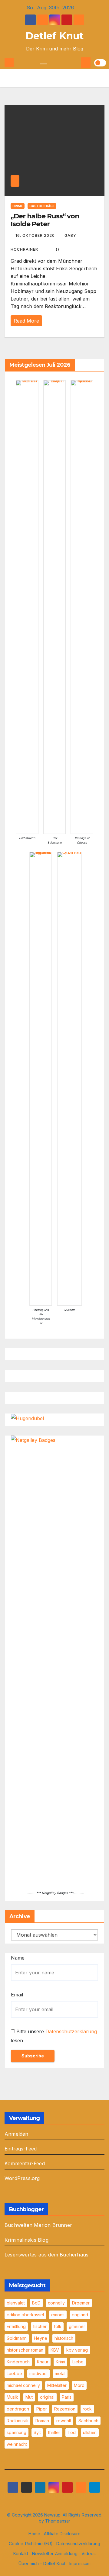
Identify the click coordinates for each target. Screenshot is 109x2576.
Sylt (37, 2432)
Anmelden (17, 2134)
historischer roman (25, 2350)
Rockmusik (17, 2421)
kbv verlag (77, 2350)
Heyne (41, 2338)
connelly (56, 2303)
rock (87, 2409)
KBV (55, 2350)
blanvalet (16, 2303)
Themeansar (58, 2521)
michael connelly (23, 2385)
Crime (18, 206)
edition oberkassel (25, 2315)
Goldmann (17, 2338)
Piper (42, 2409)
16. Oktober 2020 (36, 235)
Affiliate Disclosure (62, 2534)
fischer (40, 2326)
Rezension (65, 2409)
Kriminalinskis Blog (26, 2240)
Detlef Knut (54, 36)
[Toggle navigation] (44, 63)
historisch (64, 2338)
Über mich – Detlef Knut (42, 2563)
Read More (26, 321)
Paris (67, 2397)
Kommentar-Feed (25, 2163)
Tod (72, 2432)
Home (34, 2534)
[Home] (9, 63)
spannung (17, 2432)
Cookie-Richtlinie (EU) (31, 2544)
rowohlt (64, 2421)
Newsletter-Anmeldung (55, 2553)
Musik (12, 2397)
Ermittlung (16, 2326)
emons (58, 2315)
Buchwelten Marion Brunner (38, 2225)
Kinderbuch (18, 2362)
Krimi (60, 2362)
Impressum (80, 2563)
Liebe (78, 2362)
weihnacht (17, 2444)
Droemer (81, 2303)
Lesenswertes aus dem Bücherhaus (46, 2255)
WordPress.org (22, 2178)
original (47, 2397)
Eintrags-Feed (21, 2149)
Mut (29, 2397)
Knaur (43, 2362)
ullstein (90, 2432)
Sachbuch (88, 2421)
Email (17, 1995)
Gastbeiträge (42, 206)
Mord (79, 2385)
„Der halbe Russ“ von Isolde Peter (45, 220)
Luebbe (14, 2373)
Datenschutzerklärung (71, 2031)
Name (18, 1958)
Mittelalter (57, 2385)
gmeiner (77, 2326)
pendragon (18, 2409)
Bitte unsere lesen (54, 2036)
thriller (54, 2432)
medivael (38, 2373)
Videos (89, 2553)
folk (58, 2326)
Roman (42, 2421)
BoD (36, 2303)
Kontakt (21, 2553)
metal (60, 2373)
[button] (76, 63)
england (80, 2315)
